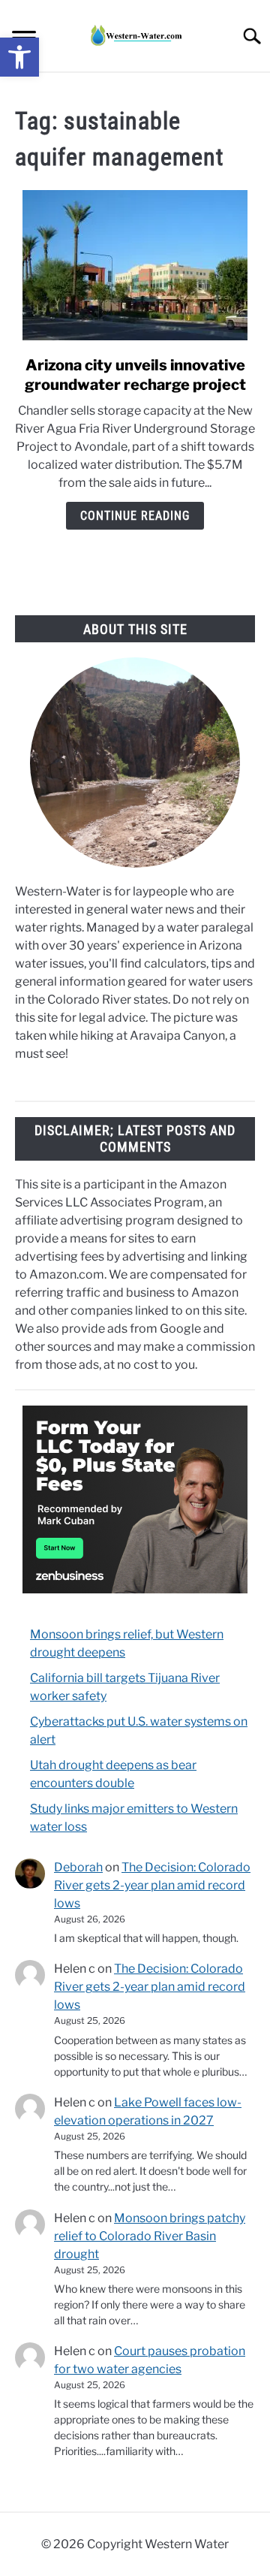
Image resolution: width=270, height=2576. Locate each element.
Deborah (78, 1867)
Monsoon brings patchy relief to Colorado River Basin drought (150, 2236)
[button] (19, 57)
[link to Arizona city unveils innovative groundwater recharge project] (135, 265)
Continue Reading (135, 516)
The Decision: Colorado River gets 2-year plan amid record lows (152, 1885)
